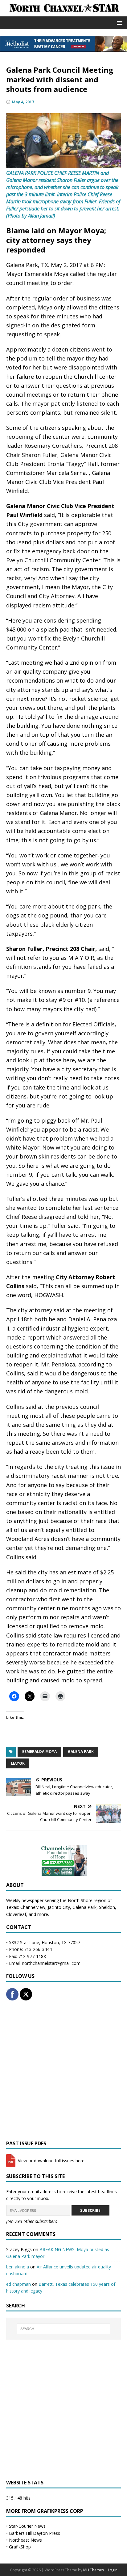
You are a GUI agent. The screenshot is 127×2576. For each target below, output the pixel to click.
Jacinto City (59, 1907)
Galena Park (81, 1752)
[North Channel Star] (63, 13)
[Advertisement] (63, 2070)
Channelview (33, 1907)
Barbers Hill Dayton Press (35, 2533)
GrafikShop (20, 2547)
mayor (18, 1763)
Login (113, 2570)
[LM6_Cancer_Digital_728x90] (63, 48)
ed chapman (18, 2284)
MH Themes (94, 2570)
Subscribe (90, 2210)
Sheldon (107, 1907)
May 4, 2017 (23, 102)
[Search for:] (64, 2329)
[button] (119, 22)
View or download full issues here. (51, 2161)
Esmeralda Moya (39, 1752)
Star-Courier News (27, 2526)
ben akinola (18, 2267)
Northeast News (25, 2540)
